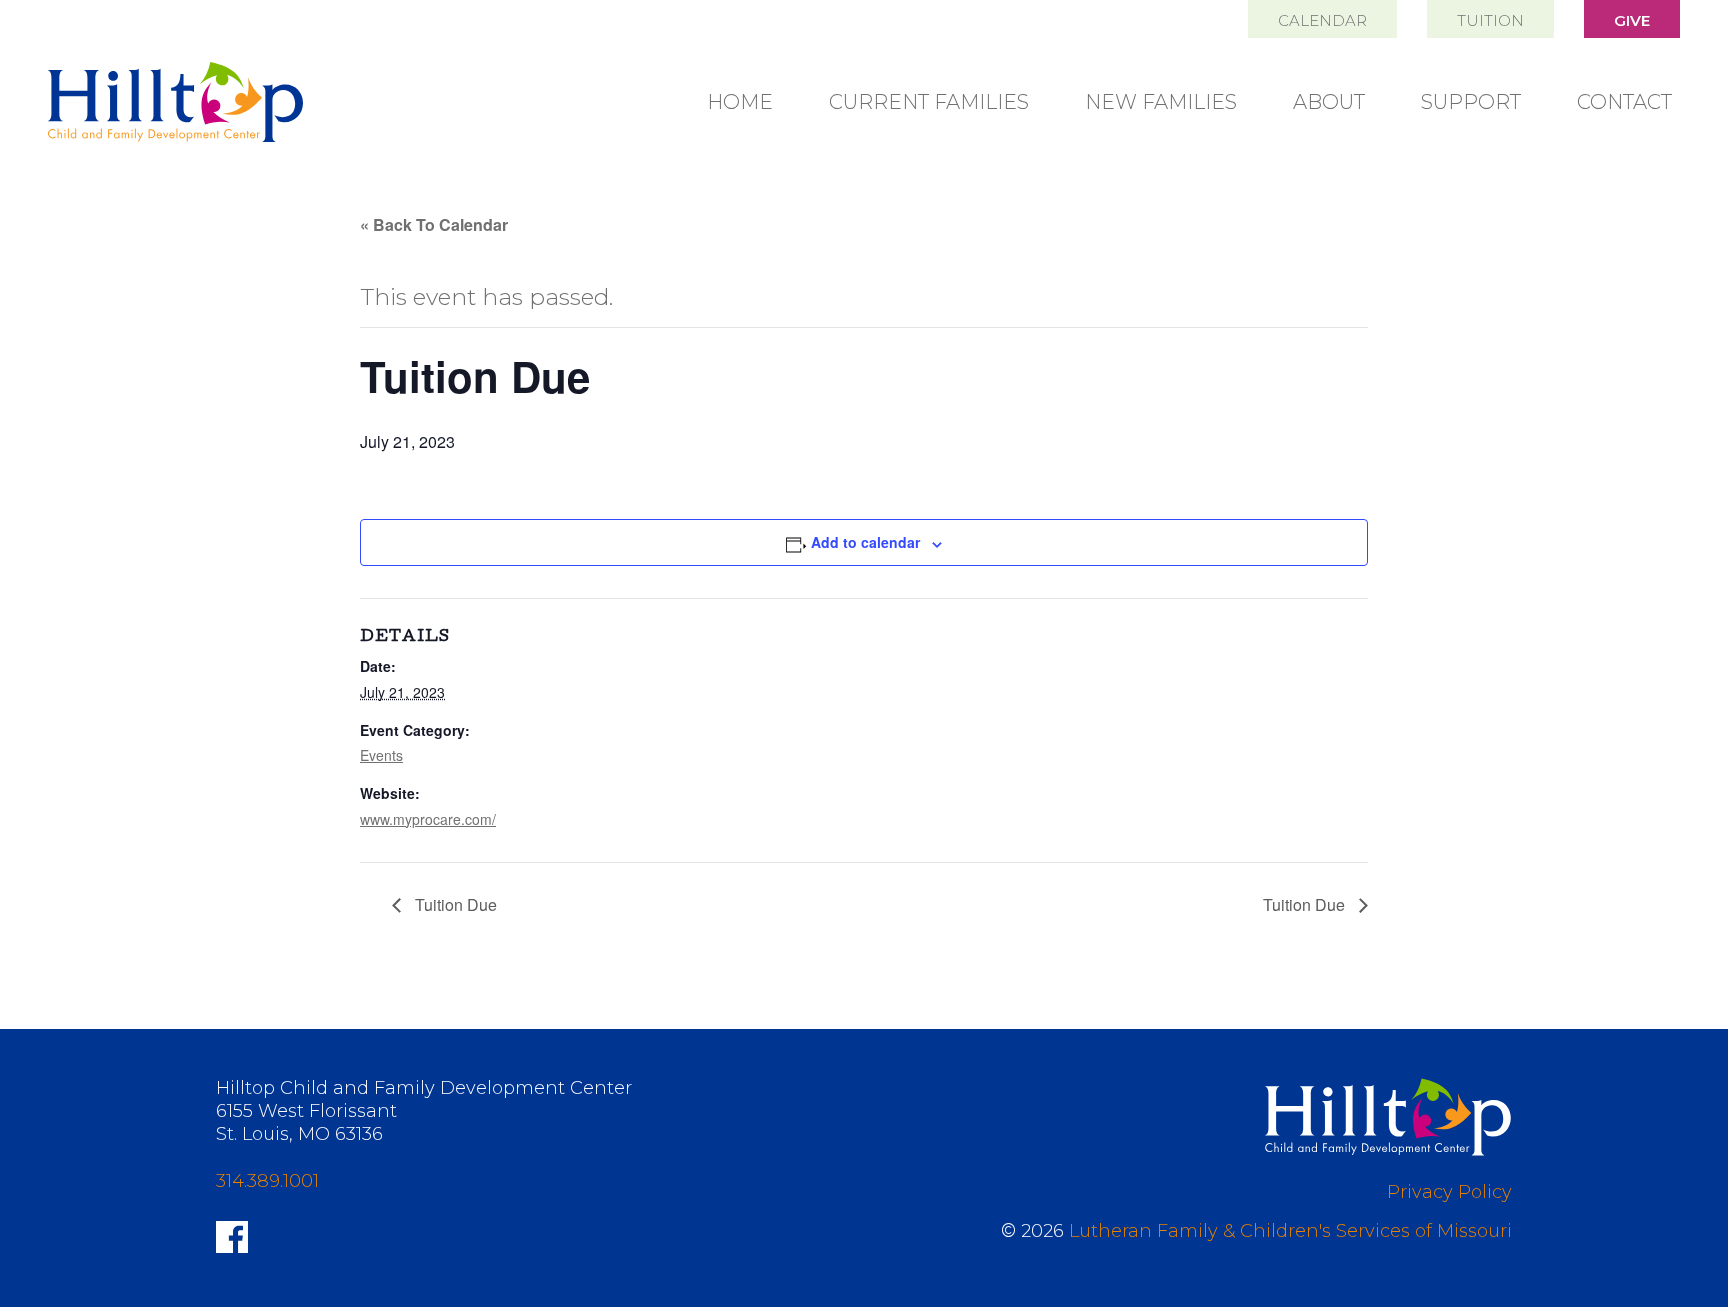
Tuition (1490, 20)
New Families (1161, 102)
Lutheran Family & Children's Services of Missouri (1290, 1231)
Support (1471, 102)
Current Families (929, 102)
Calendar (1322, 20)
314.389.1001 (267, 1181)
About (1329, 102)
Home (740, 102)
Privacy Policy (1449, 1192)
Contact (1624, 102)
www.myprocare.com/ (428, 819)
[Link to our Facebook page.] (232, 1235)
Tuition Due (454, 904)
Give (1632, 20)
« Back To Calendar (434, 224)
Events (381, 755)
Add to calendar (865, 542)
